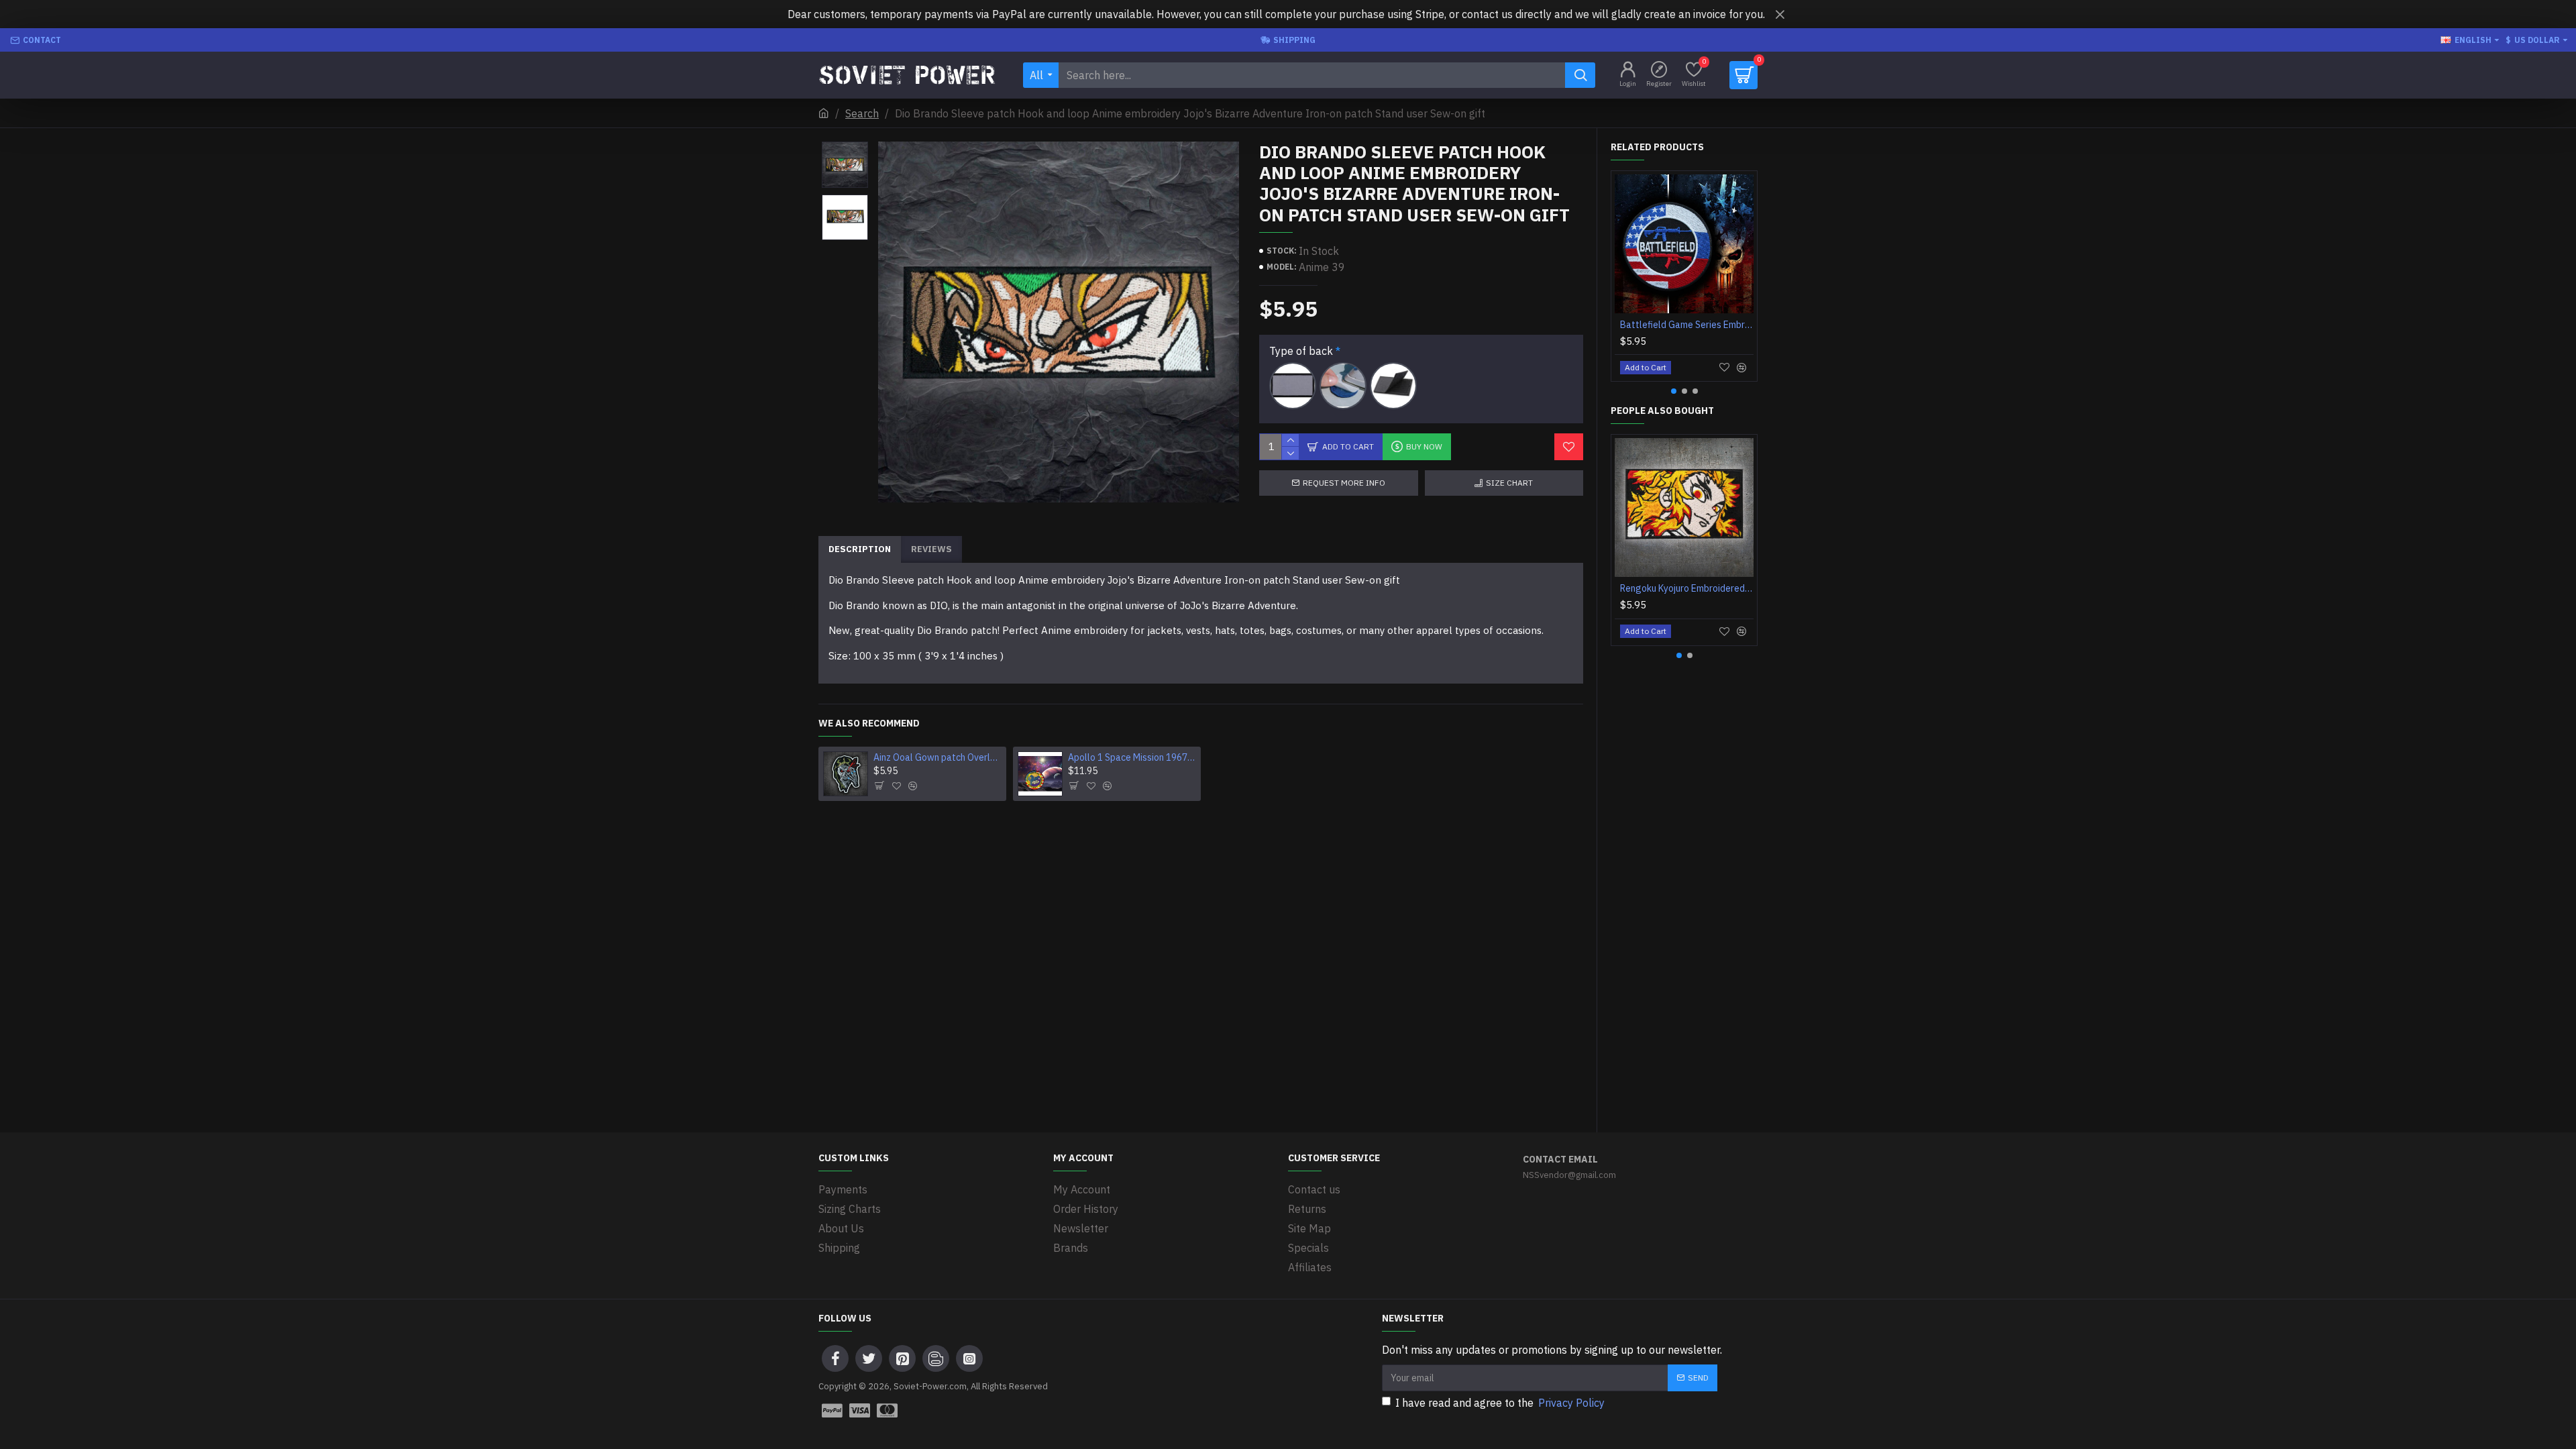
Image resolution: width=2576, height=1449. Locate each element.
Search (862, 113)
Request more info (1344, 483)
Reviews (931, 549)
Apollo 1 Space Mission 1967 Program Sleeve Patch (1132, 757)
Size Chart (1509, 483)
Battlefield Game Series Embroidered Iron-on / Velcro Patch (1687, 325)
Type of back (1301, 351)
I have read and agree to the (1500, 1403)
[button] (845, 145)
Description (860, 549)
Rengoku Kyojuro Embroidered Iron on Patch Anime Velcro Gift (1687, 588)
